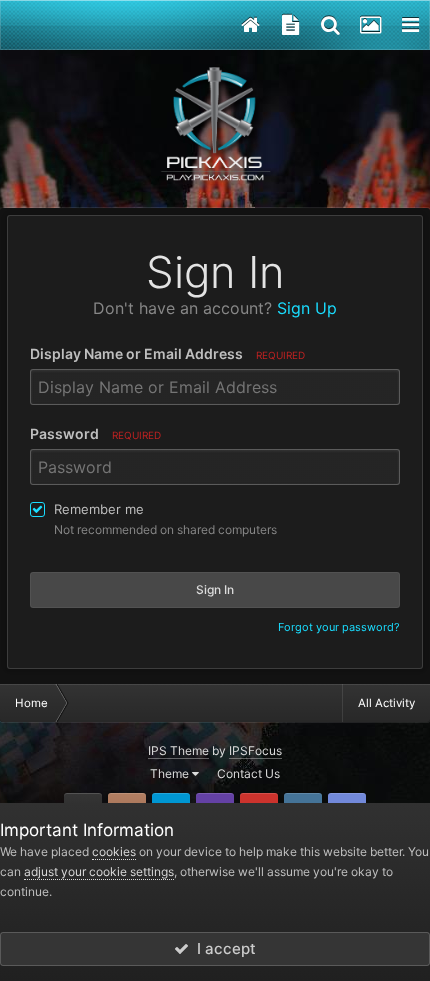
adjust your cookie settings (99, 871)
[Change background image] (370, 25)
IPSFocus (255, 750)
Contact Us (248, 773)
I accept (222, 948)
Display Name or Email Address (167, 353)
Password (95, 433)
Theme (171, 773)
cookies (114, 851)
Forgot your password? (339, 627)
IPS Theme (178, 750)
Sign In (215, 589)
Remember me (99, 509)
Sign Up (307, 308)
